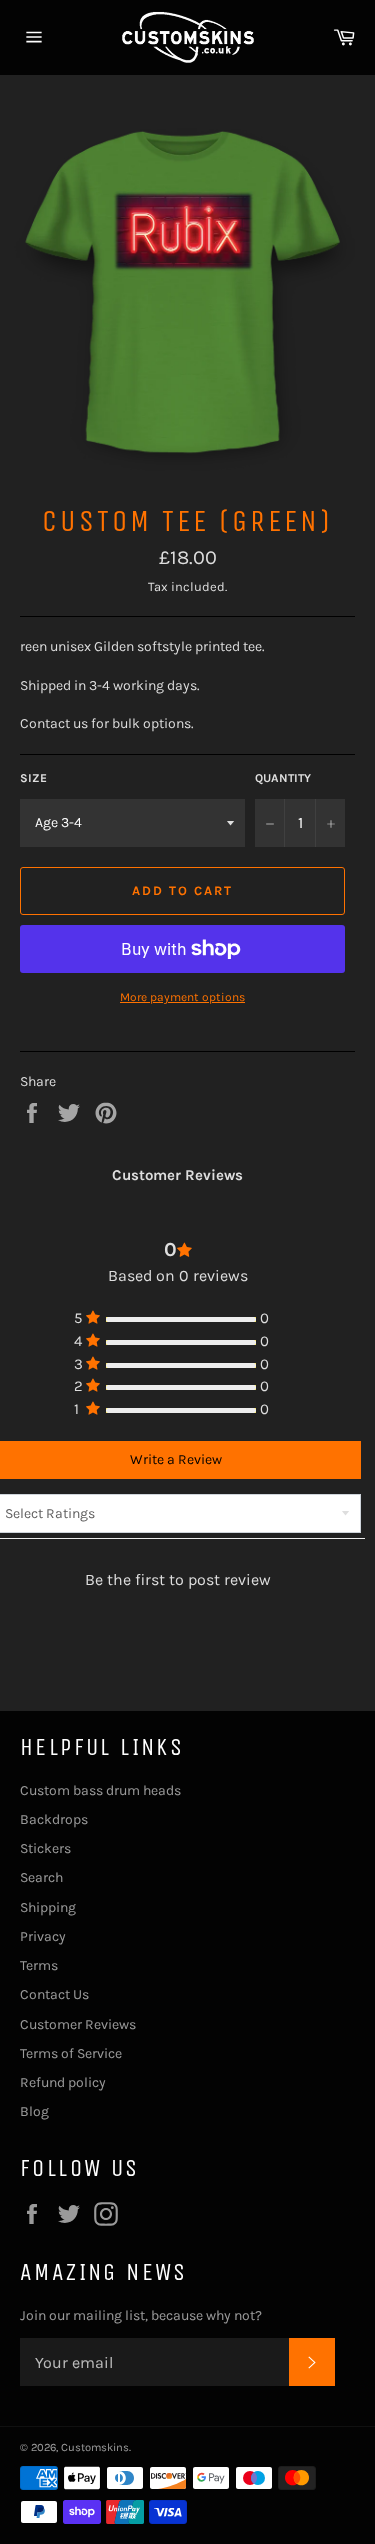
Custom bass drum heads (100, 1790)
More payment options (182, 997)
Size (33, 778)
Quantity (283, 778)
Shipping (48, 1907)
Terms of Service (71, 2053)
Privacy (43, 1936)
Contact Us (54, 1994)
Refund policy (63, 2082)
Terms (39, 1965)
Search (41, 1877)
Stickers (45, 1848)
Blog (34, 2111)
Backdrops (54, 1819)
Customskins (95, 2447)
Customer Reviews (78, 2024)
